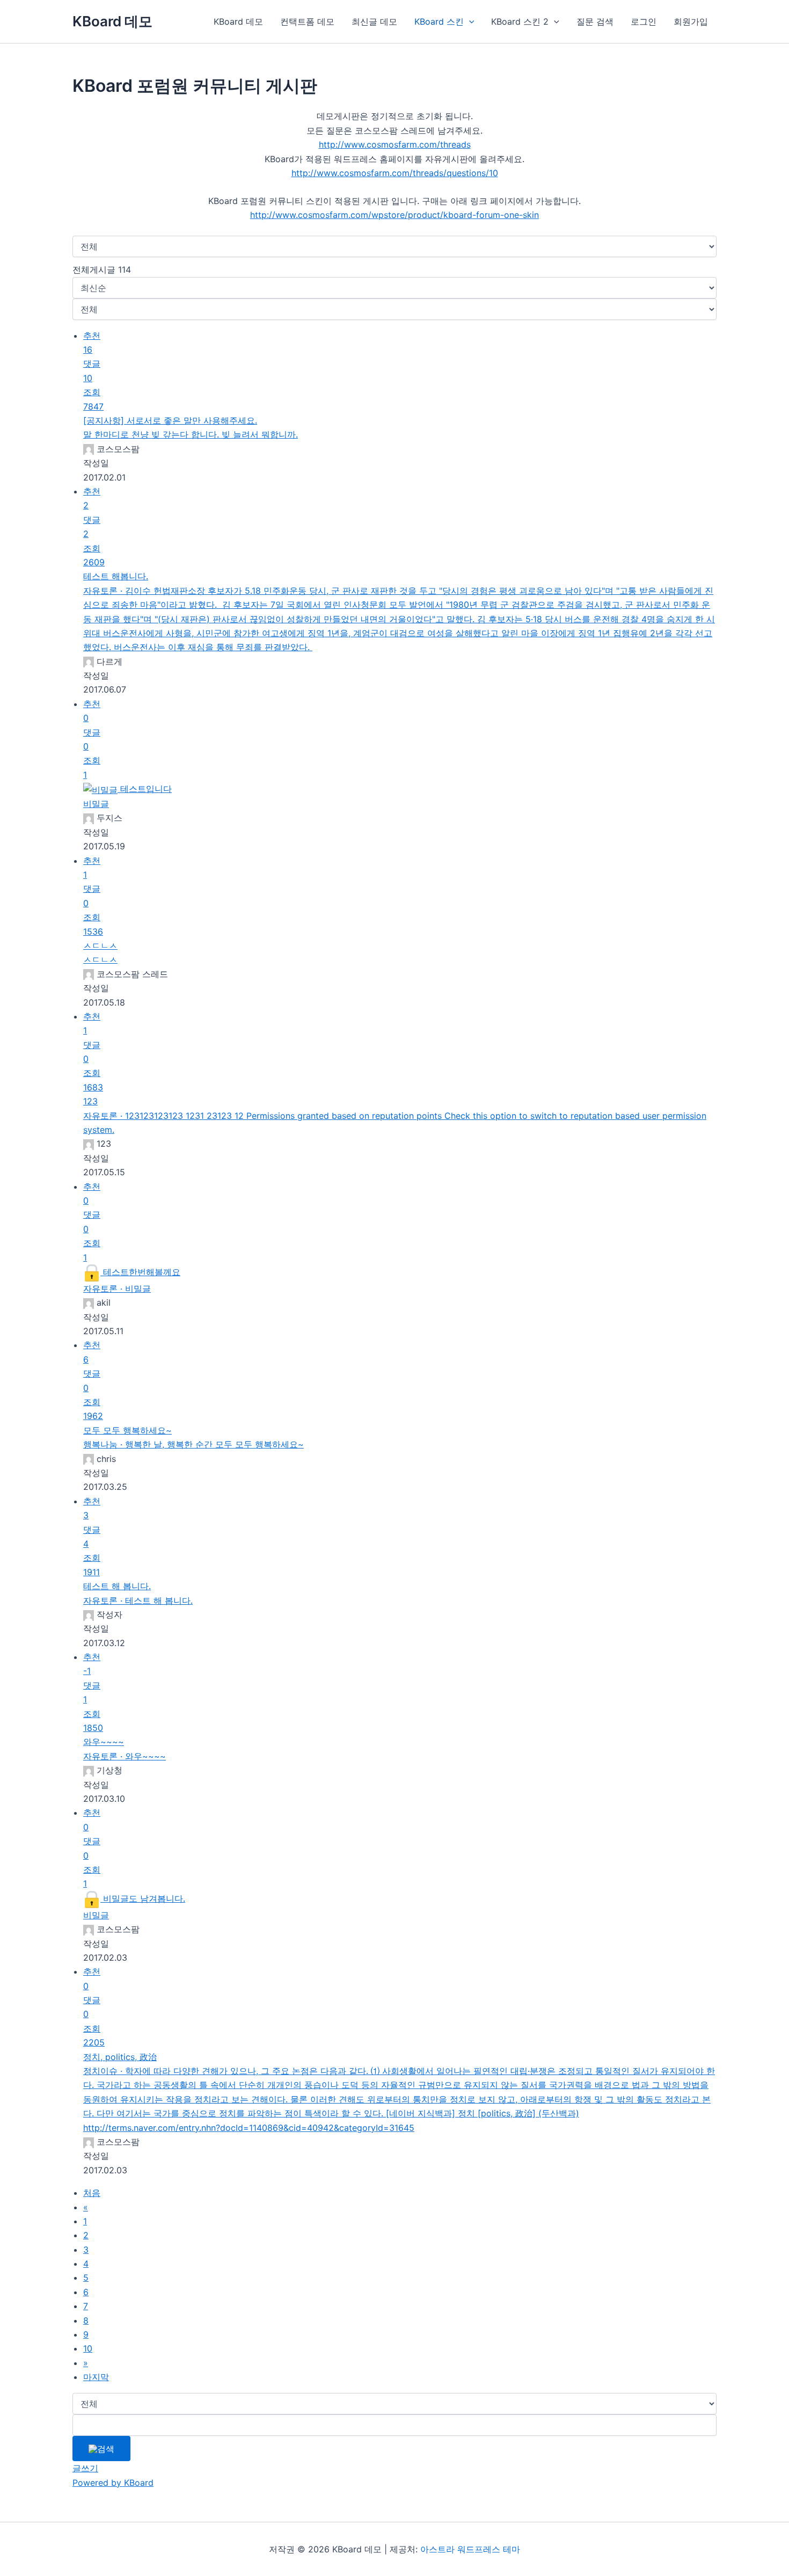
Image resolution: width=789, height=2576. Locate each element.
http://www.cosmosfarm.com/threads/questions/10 (395, 173)
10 (88, 2348)
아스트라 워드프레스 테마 (470, 2549)
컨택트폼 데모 (307, 21)
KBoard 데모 (112, 21)
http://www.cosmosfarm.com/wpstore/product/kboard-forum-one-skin (394, 215)
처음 (92, 2193)
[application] (469, 21)
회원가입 (691, 21)
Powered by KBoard (113, 2483)
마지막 (96, 2377)
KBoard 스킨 (439, 21)
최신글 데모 (374, 21)
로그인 (644, 21)
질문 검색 (595, 21)
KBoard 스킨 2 (520, 21)
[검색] (101, 2449)
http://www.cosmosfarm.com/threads (395, 144)
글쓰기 (85, 2468)
